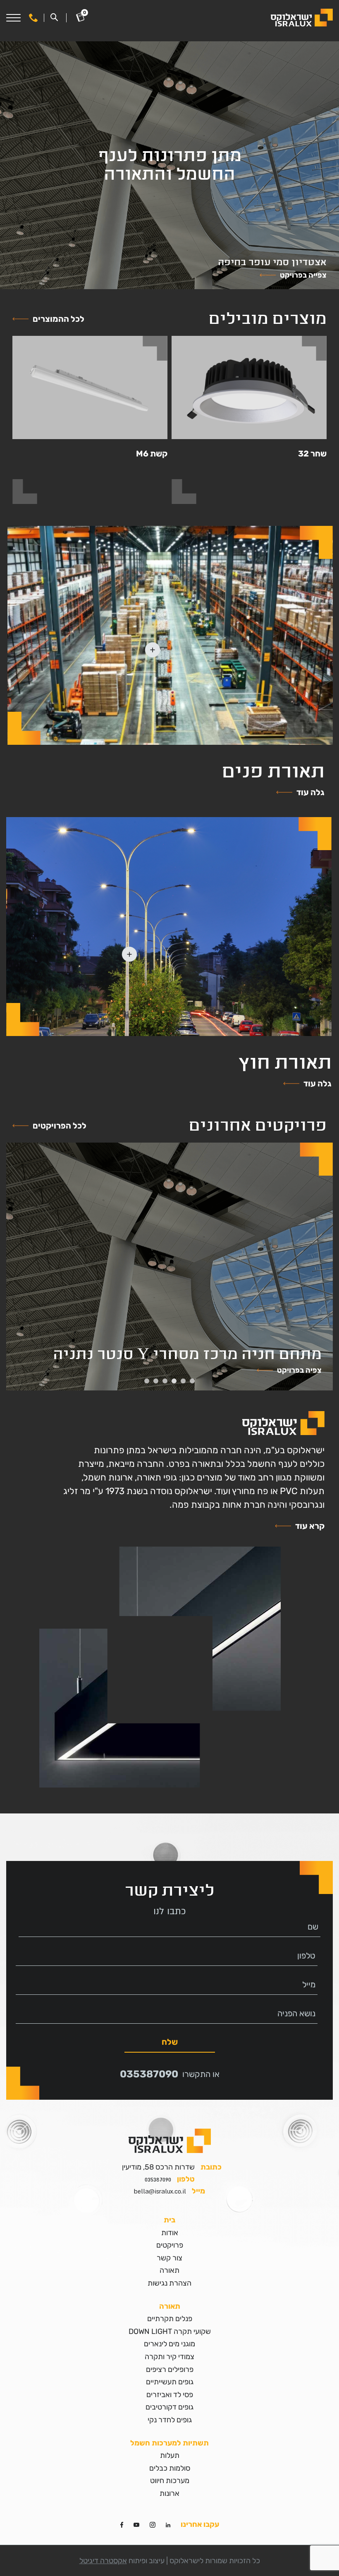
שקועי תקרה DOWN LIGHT (170, 2331)
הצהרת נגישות (169, 2283)
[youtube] (136, 2524)
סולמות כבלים (170, 2468)
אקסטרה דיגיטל (103, 2561)
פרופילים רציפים (170, 2369)
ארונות (169, 2493)
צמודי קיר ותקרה (169, 2357)
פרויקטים (170, 2245)
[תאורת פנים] (170, 635)
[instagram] (153, 2524)
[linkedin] (168, 2524)
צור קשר (169, 2258)
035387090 (149, 2074)
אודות (170, 2233)
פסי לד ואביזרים (170, 2395)
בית (169, 2220)
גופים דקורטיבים (169, 2407)
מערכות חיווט (170, 2481)
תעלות (170, 2455)
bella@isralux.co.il (160, 2191)
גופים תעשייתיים (170, 2382)
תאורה (169, 2270)
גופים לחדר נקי (170, 2420)
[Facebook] (122, 2524)
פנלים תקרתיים (170, 2319)
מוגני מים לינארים (169, 2344)
